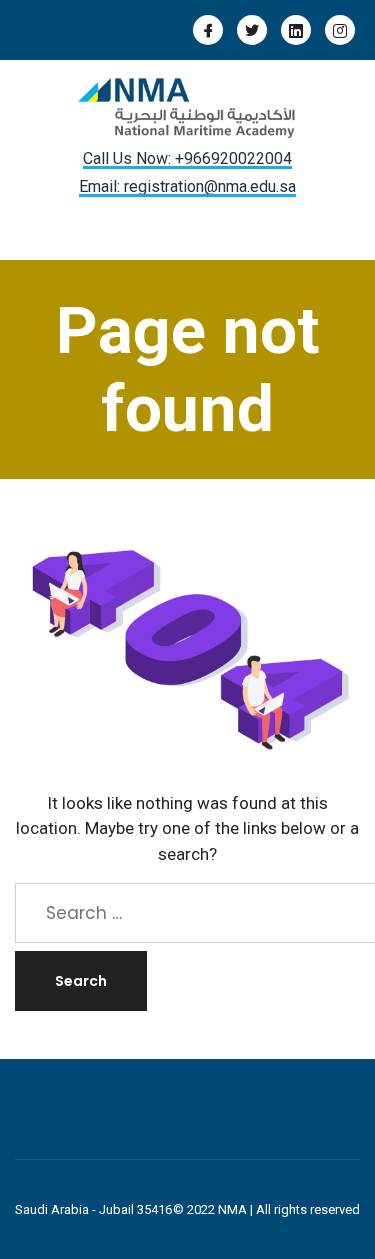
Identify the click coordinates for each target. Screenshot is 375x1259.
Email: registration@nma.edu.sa (187, 186)
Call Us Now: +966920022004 (187, 158)
